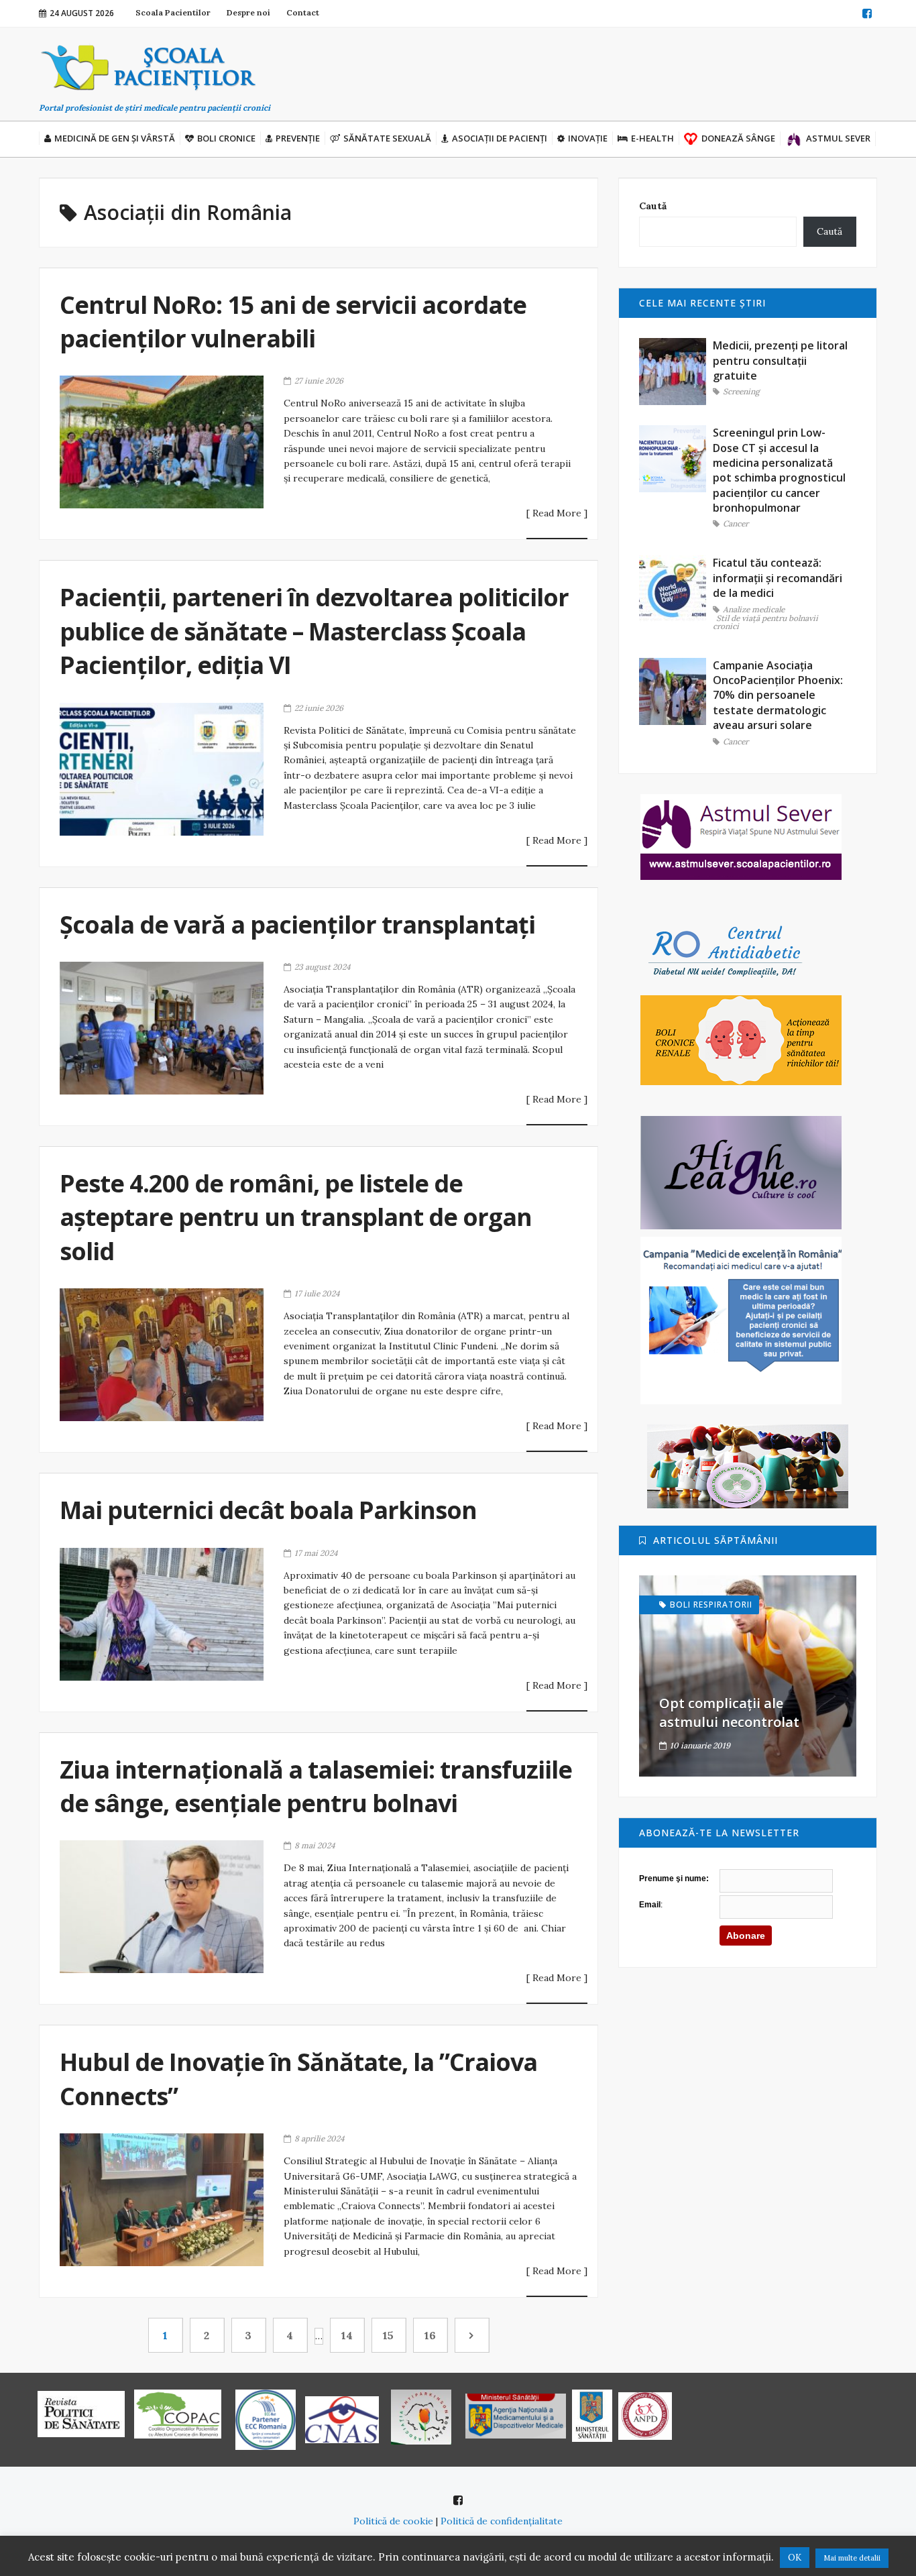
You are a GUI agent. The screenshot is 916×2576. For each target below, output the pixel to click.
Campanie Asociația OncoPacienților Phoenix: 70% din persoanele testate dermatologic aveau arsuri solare (778, 695)
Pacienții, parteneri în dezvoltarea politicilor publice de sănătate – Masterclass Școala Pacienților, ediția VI (314, 631)
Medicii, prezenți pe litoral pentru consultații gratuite (780, 360)
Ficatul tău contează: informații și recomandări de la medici (778, 578)
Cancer (736, 524)
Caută (653, 206)
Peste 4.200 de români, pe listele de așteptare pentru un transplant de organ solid (296, 1217)
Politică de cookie (393, 2521)
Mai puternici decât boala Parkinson (268, 1510)
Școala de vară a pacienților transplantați (297, 925)
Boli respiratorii (711, 1605)
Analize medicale (754, 610)
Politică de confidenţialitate (502, 2521)
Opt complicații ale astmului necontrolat (729, 1713)
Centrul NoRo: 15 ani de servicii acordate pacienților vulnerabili (293, 322)
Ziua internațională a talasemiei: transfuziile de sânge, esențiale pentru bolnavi (316, 1786)
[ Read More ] (557, 514)
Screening (741, 392)
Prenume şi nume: (674, 1879)
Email (650, 1905)
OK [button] (795, 2558)
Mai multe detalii (852, 2558)
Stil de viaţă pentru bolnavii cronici (765, 623)
